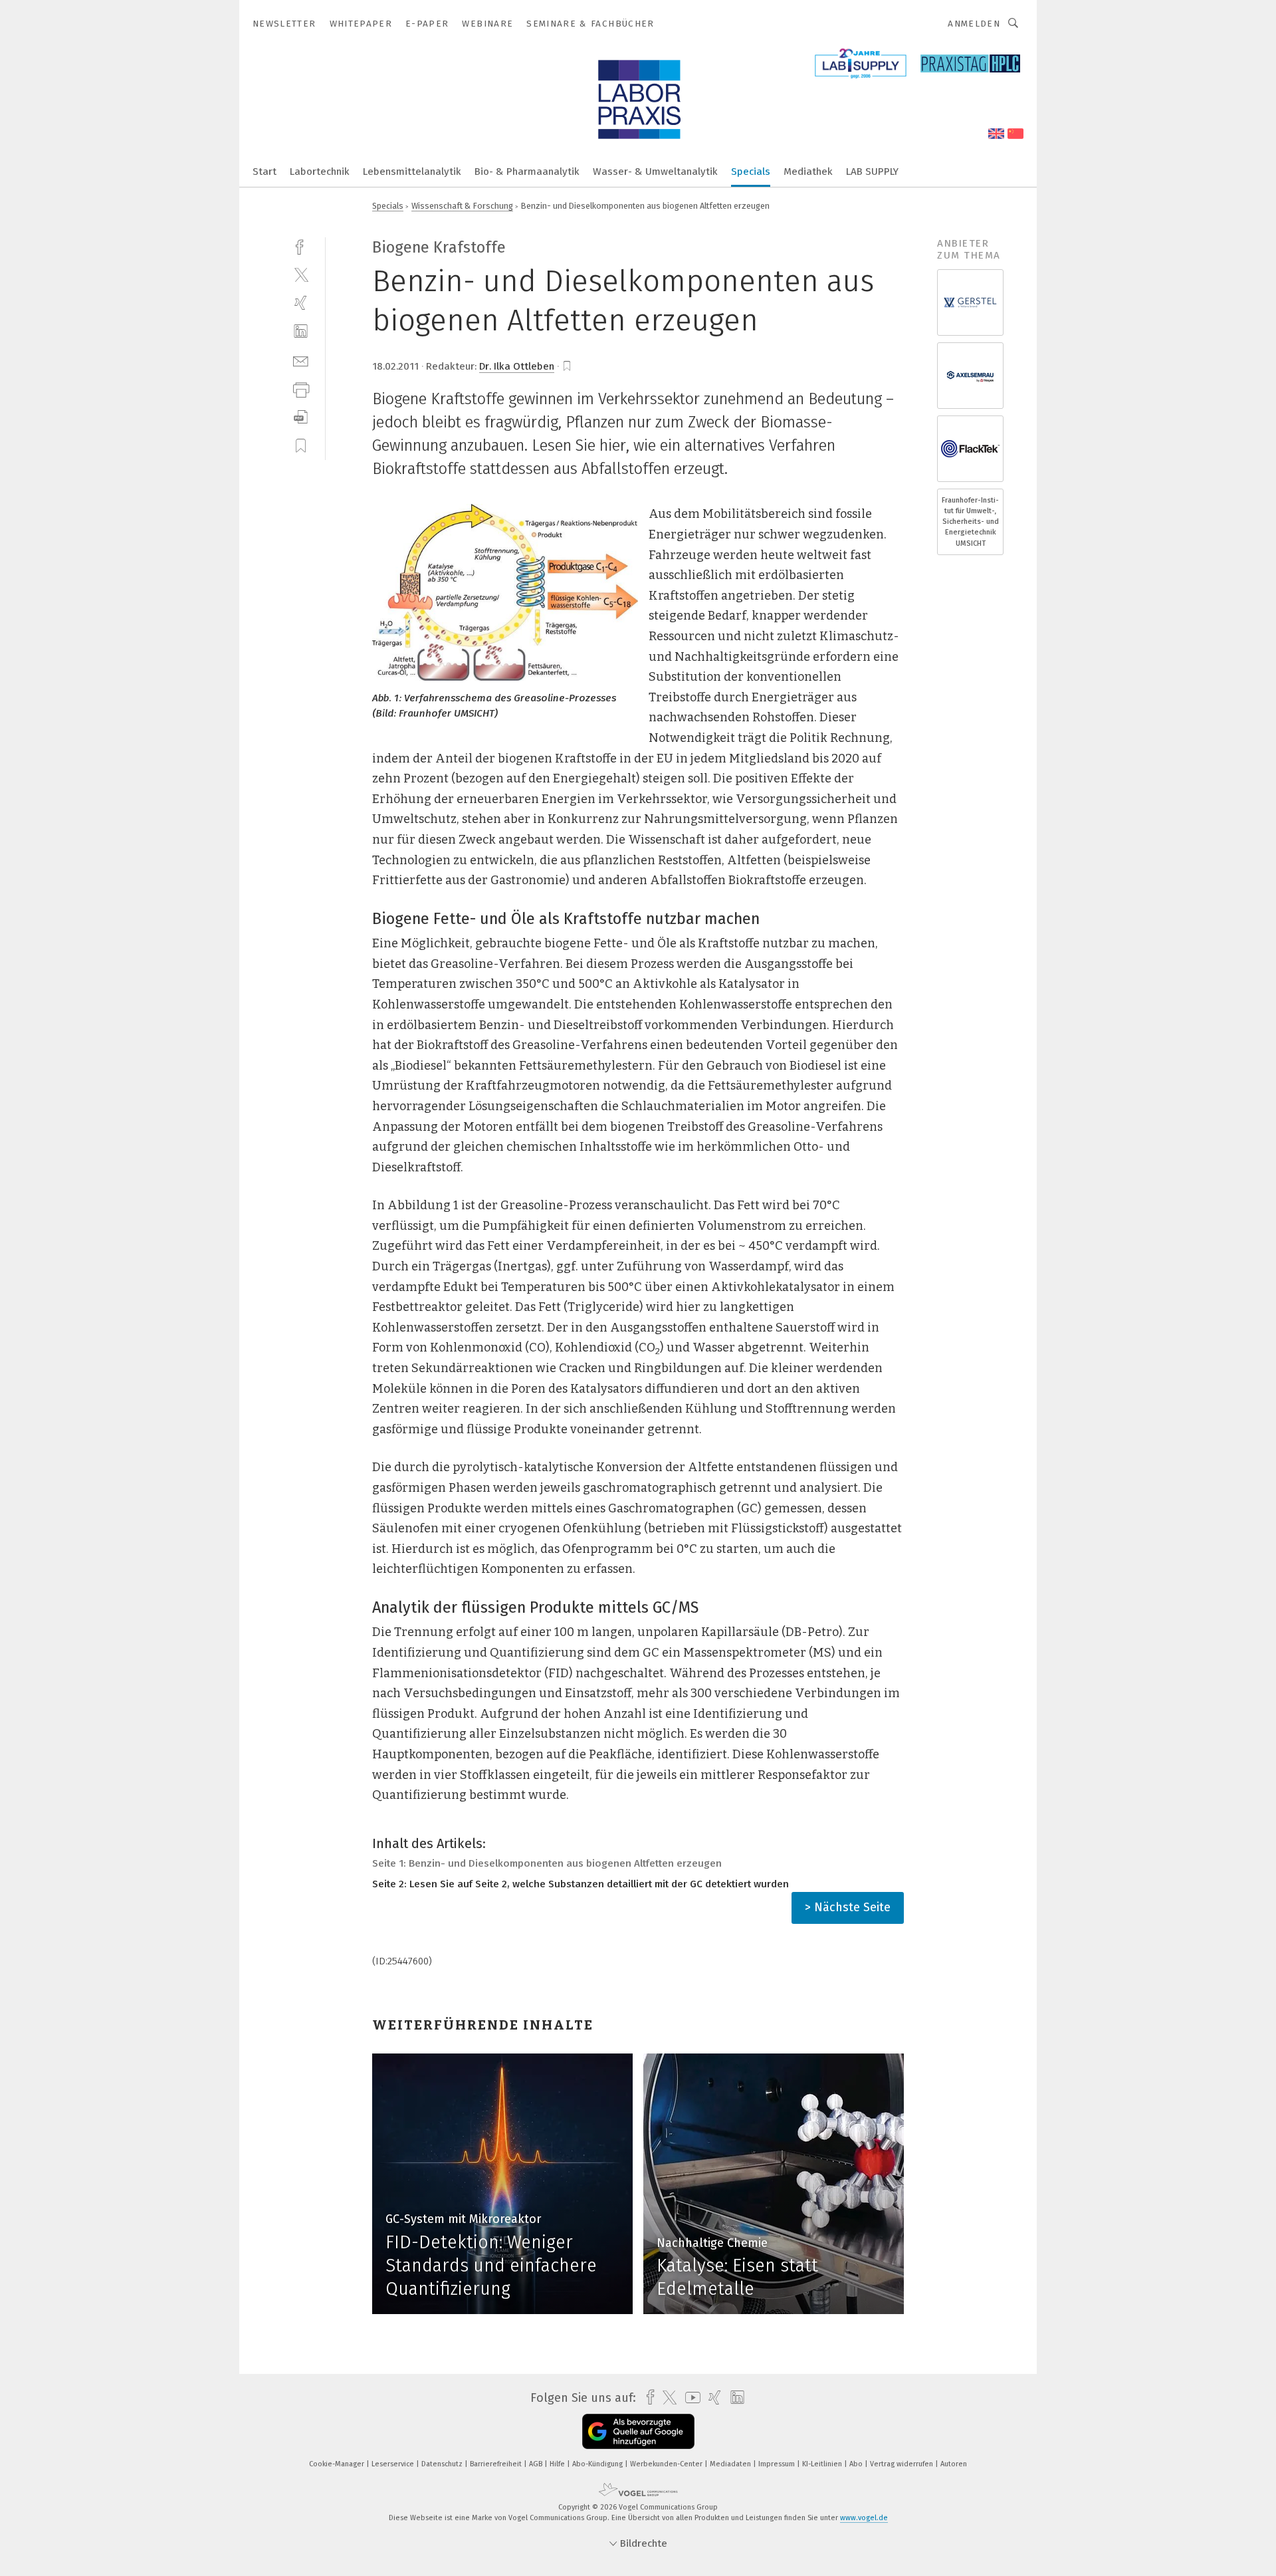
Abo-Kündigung (598, 2464)
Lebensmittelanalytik (412, 172)
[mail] (301, 360)
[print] (301, 389)
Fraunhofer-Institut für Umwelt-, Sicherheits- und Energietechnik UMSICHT (970, 522)
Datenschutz (443, 2464)
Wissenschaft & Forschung (462, 206)
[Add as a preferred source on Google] (638, 2431)
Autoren (954, 2464)
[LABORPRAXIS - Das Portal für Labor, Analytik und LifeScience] (265, 171)
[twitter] (301, 274)
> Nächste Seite (848, 1907)
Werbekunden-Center (667, 2464)
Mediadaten (731, 2464)
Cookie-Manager (338, 2464)
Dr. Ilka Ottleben (517, 366)
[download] (301, 417)
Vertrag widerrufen (903, 2464)
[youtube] (690, 2398)
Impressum (778, 2464)
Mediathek (808, 172)
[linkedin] (301, 331)
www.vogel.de (864, 2518)
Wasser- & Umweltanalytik (655, 172)
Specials (751, 172)
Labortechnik (320, 172)
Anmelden (974, 24)
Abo (857, 2464)
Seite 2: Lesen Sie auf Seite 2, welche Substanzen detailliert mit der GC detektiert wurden (581, 1884)
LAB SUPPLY (872, 172)
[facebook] (301, 246)
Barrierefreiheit (497, 2464)
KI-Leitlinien (823, 2464)
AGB (537, 2464)
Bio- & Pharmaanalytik (527, 172)
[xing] (301, 303)
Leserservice (394, 2464)
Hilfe (558, 2464)
